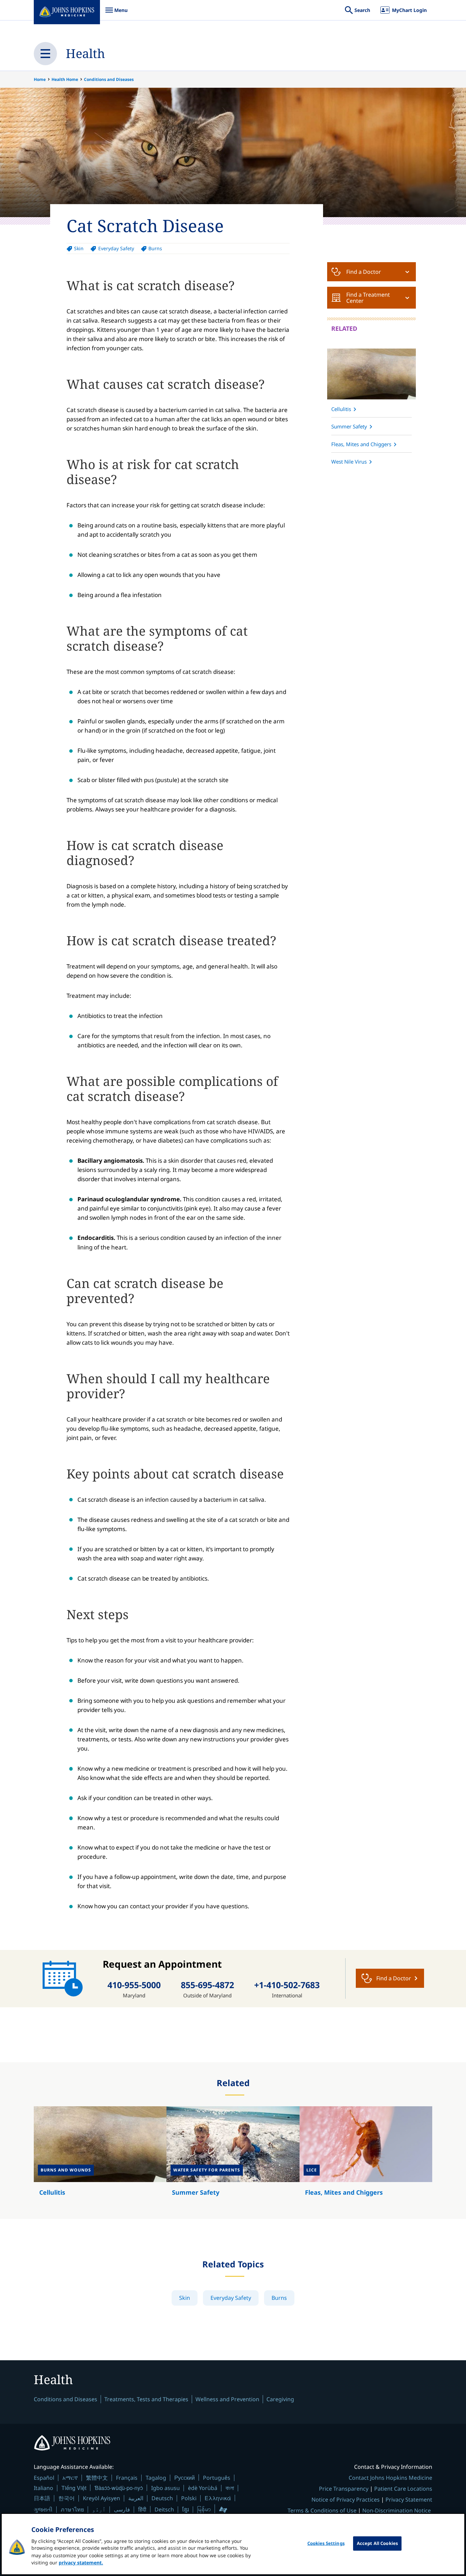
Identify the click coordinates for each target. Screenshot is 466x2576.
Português (217, 2478)
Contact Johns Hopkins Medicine (390, 2478)
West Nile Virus (349, 462)
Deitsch (164, 2509)
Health (85, 53)
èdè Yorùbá (203, 2488)
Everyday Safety (116, 248)
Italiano (43, 2488)
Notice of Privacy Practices (346, 2500)
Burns (155, 248)
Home (40, 79)
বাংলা (230, 2488)
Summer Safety (349, 426)
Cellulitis (341, 409)
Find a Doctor (364, 272)
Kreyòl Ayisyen (101, 2498)
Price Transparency (344, 2489)
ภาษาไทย (72, 2509)
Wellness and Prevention (227, 2399)
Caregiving (280, 2399)
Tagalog (156, 2478)
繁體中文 (97, 2478)
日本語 (42, 2498)
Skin (79, 248)
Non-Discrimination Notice (397, 2510)
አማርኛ (70, 2478)
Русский (185, 2478)
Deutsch (162, 2498)
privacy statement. (81, 2563)
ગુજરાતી (43, 2509)
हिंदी (142, 2509)
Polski (189, 2498)
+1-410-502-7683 (287, 1985)
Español (44, 2478)
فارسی (122, 2509)
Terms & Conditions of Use (322, 2510)
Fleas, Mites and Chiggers (361, 444)
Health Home (65, 79)
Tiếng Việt (74, 2488)
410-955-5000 (134, 1985)
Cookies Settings (326, 2543)
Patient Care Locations (403, 2489)
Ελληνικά (218, 2498)
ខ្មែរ (186, 2509)
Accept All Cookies (377, 2543)
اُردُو (99, 2509)
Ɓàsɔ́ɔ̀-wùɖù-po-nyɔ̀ (119, 2488)
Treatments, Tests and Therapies (146, 2399)
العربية (136, 2498)
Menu (116, 13)
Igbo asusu (165, 2488)
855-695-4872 (207, 1985)
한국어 (67, 2498)
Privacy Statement (409, 2500)
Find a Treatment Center (368, 298)
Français (127, 2478)
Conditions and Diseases (109, 79)
